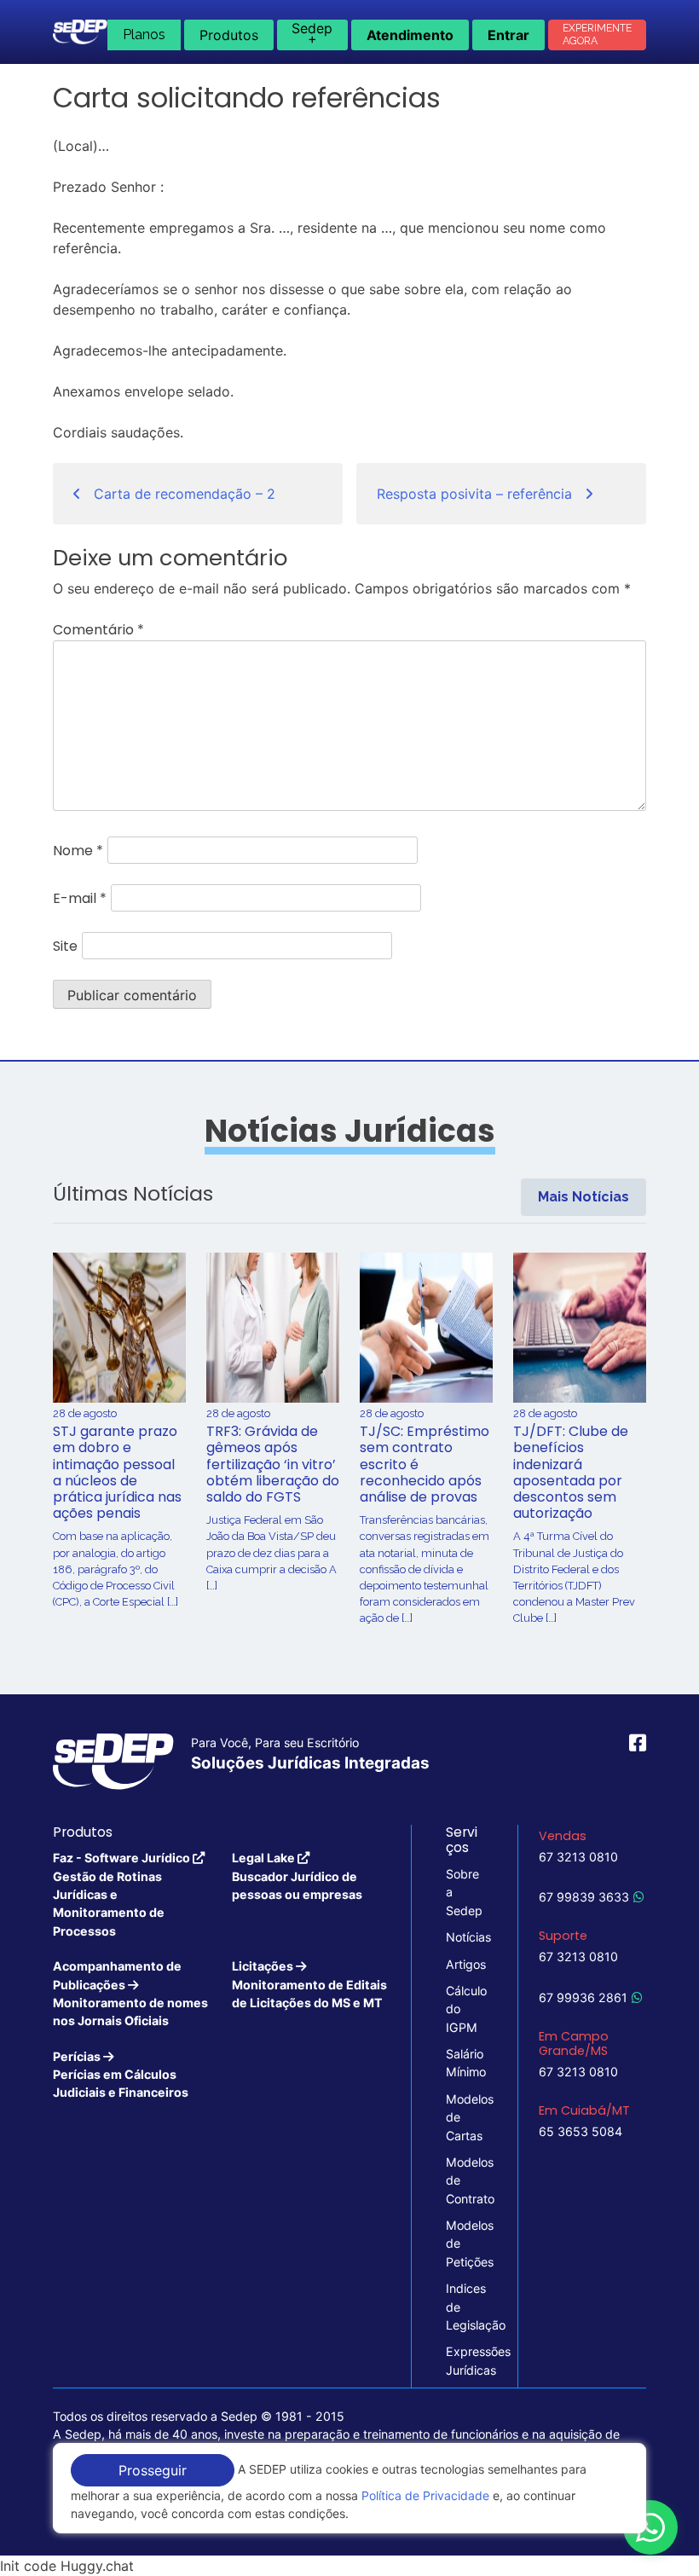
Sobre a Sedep (464, 1892)
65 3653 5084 (581, 2131)
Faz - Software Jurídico (123, 1894)
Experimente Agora (597, 35)
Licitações (309, 1984)
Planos (144, 35)
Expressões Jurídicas (465, 2360)
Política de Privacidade (425, 2495)
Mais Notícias (583, 1197)
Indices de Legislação (465, 2307)
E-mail (80, 898)
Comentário (98, 630)
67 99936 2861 (583, 1997)
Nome (78, 851)
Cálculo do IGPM (465, 2009)
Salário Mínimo (465, 2063)
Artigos (465, 1964)
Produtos (229, 35)
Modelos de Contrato (465, 2180)
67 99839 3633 (584, 1897)
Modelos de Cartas (465, 2117)
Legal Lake (297, 1876)
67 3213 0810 (578, 1857)
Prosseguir (153, 2470)
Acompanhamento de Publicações (130, 1993)
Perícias (121, 2075)
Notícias (465, 1937)
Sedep (312, 33)
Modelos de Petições (465, 2243)
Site (65, 946)
